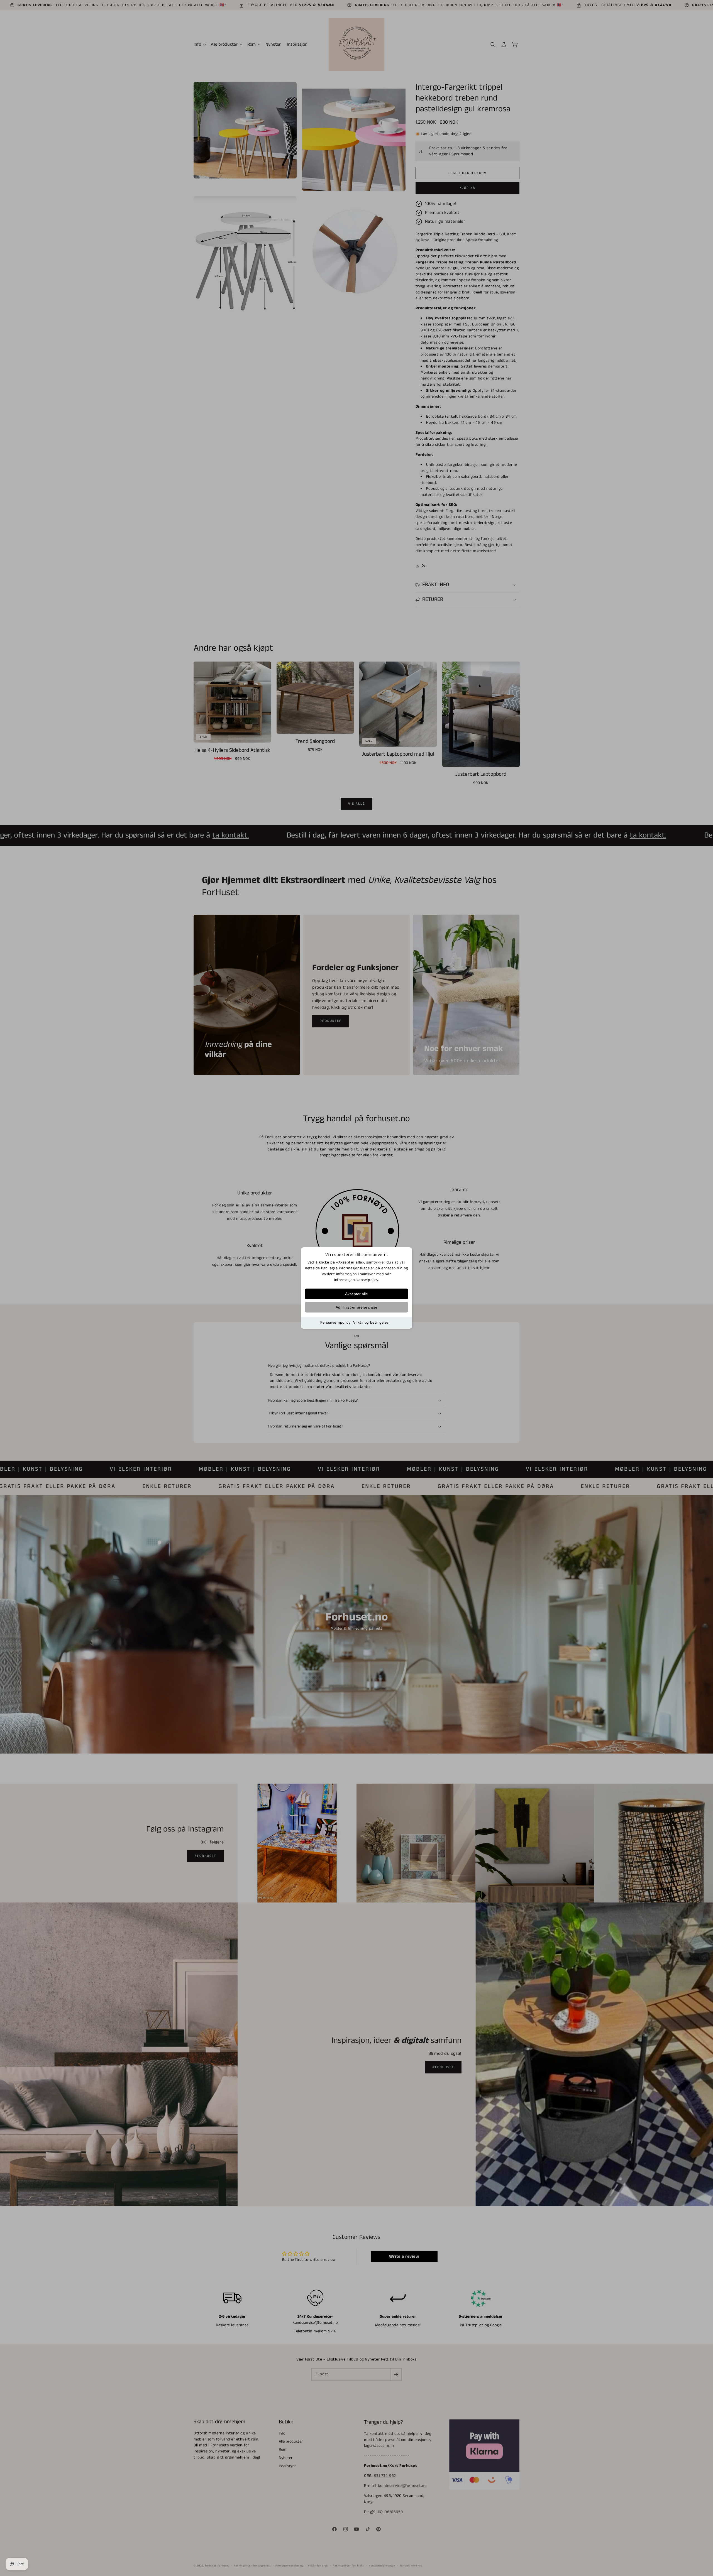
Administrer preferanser (356, 1307)
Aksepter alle (356, 1294)
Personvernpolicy (335, 1323)
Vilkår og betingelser (372, 1323)
